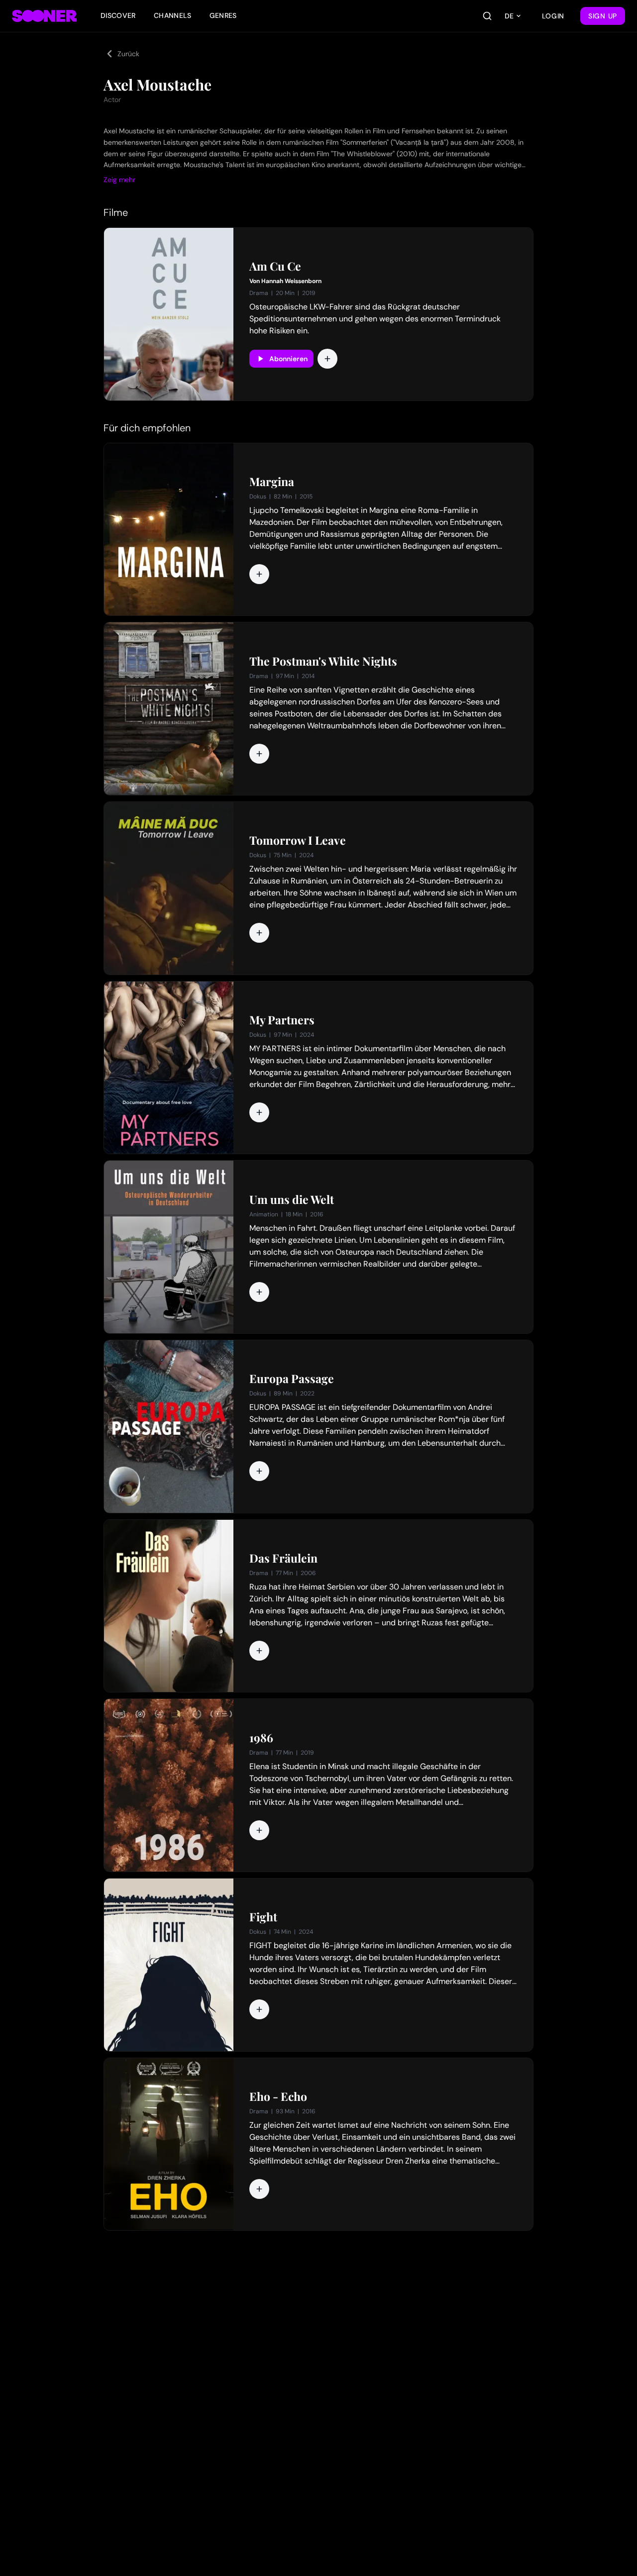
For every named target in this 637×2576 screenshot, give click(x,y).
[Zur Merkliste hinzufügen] (327, 359)
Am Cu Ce (275, 266)
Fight (263, 1917)
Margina (272, 482)
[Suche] (487, 16)
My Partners (282, 1020)
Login (553, 16)
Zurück (128, 54)
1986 (261, 1738)
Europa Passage (292, 1379)
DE (509, 16)
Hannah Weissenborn (291, 281)
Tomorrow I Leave (298, 840)
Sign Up (603, 16)
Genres (223, 15)
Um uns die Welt (292, 1199)
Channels (173, 15)
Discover (118, 15)
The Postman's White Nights (323, 661)
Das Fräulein (283, 1558)
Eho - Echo (278, 2096)
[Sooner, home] (44, 16)
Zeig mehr (119, 180)
